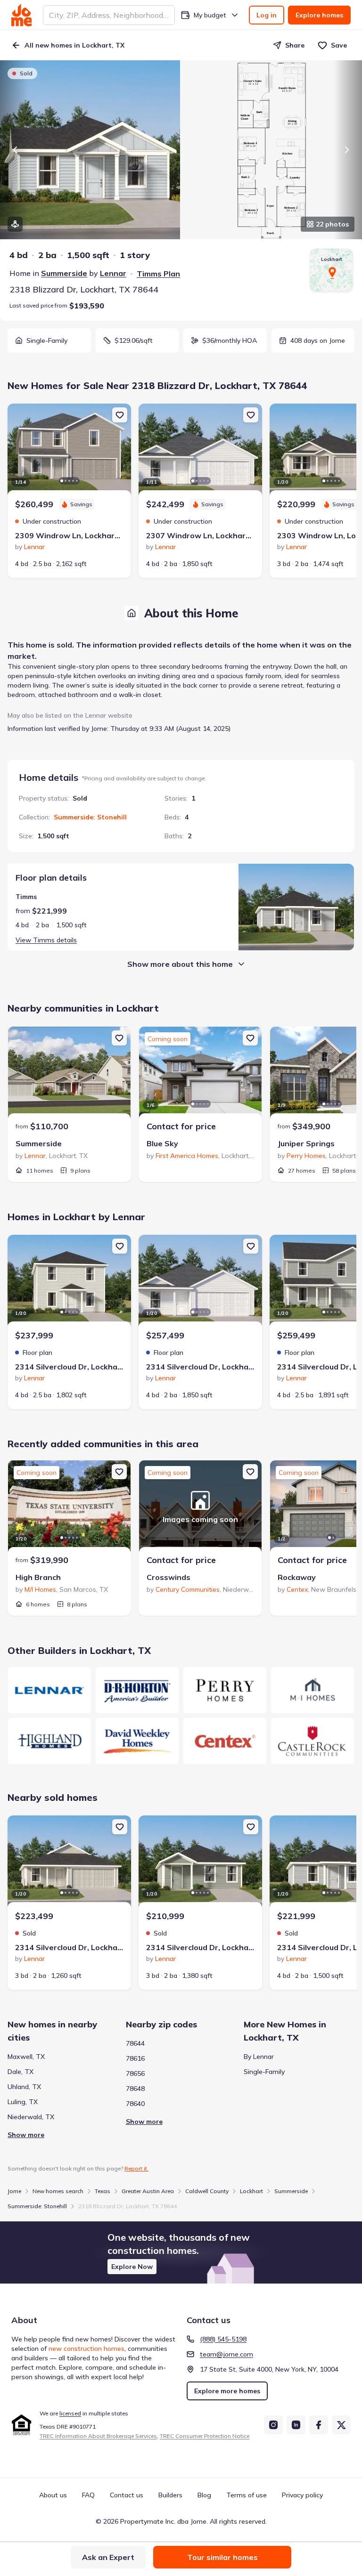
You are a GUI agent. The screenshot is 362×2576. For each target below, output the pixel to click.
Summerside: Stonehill (90, 817)
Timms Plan (158, 274)
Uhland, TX (24, 2087)
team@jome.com (226, 2354)
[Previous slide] (15, 150)
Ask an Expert (108, 2557)
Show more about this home (180, 964)
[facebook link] (319, 2425)
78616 (135, 2058)
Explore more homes (227, 2391)
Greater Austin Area (148, 2191)
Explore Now (132, 2267)
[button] (181, 2252)
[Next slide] (347, 150)
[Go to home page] (21, 15)
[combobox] (109, 15)
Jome (14, 2191)
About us (53, 2495)
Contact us (127, 2495)
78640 (135, 2104)
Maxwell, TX (26, 2057)
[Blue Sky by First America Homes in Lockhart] (200, 1074)
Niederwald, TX (31, 2117)
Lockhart (251, 2191)
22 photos (332, 224)
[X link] (341, 2425)
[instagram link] (273, 2425)
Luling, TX (23, 2102)
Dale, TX (21, 2072)
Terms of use (247, 2495)
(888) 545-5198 (223, 2339)
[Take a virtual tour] (15, 224)
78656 (135, 2074)
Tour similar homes (222, 2557)
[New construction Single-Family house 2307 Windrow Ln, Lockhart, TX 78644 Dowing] (200, 451)
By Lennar (259, 2057)
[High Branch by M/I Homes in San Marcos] (69, 1507)
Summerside (64, 273)
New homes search (58, 2191)
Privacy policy (302, 2495)
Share (295, 45)
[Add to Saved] (120, 415)
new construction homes (86, 2349)
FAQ (88, 2495)
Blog (204, 2495)
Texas (103, 2191)
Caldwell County (207, 2191)
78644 (135, 2043)
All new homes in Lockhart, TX (74, 45)
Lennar (113, 273)
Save (339, 45)
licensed (70, 2413)
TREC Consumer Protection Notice (205, 2436)
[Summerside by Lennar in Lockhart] (69, 1074)
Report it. (136, 2168)
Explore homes (319, 15)
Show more (26, 2135)
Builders (170, 2495)
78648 (135, 2089)
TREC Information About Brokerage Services (98, 2436)
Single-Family (264, 2072)
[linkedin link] (296, 2425)
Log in (267, 15)
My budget (210, 15)
